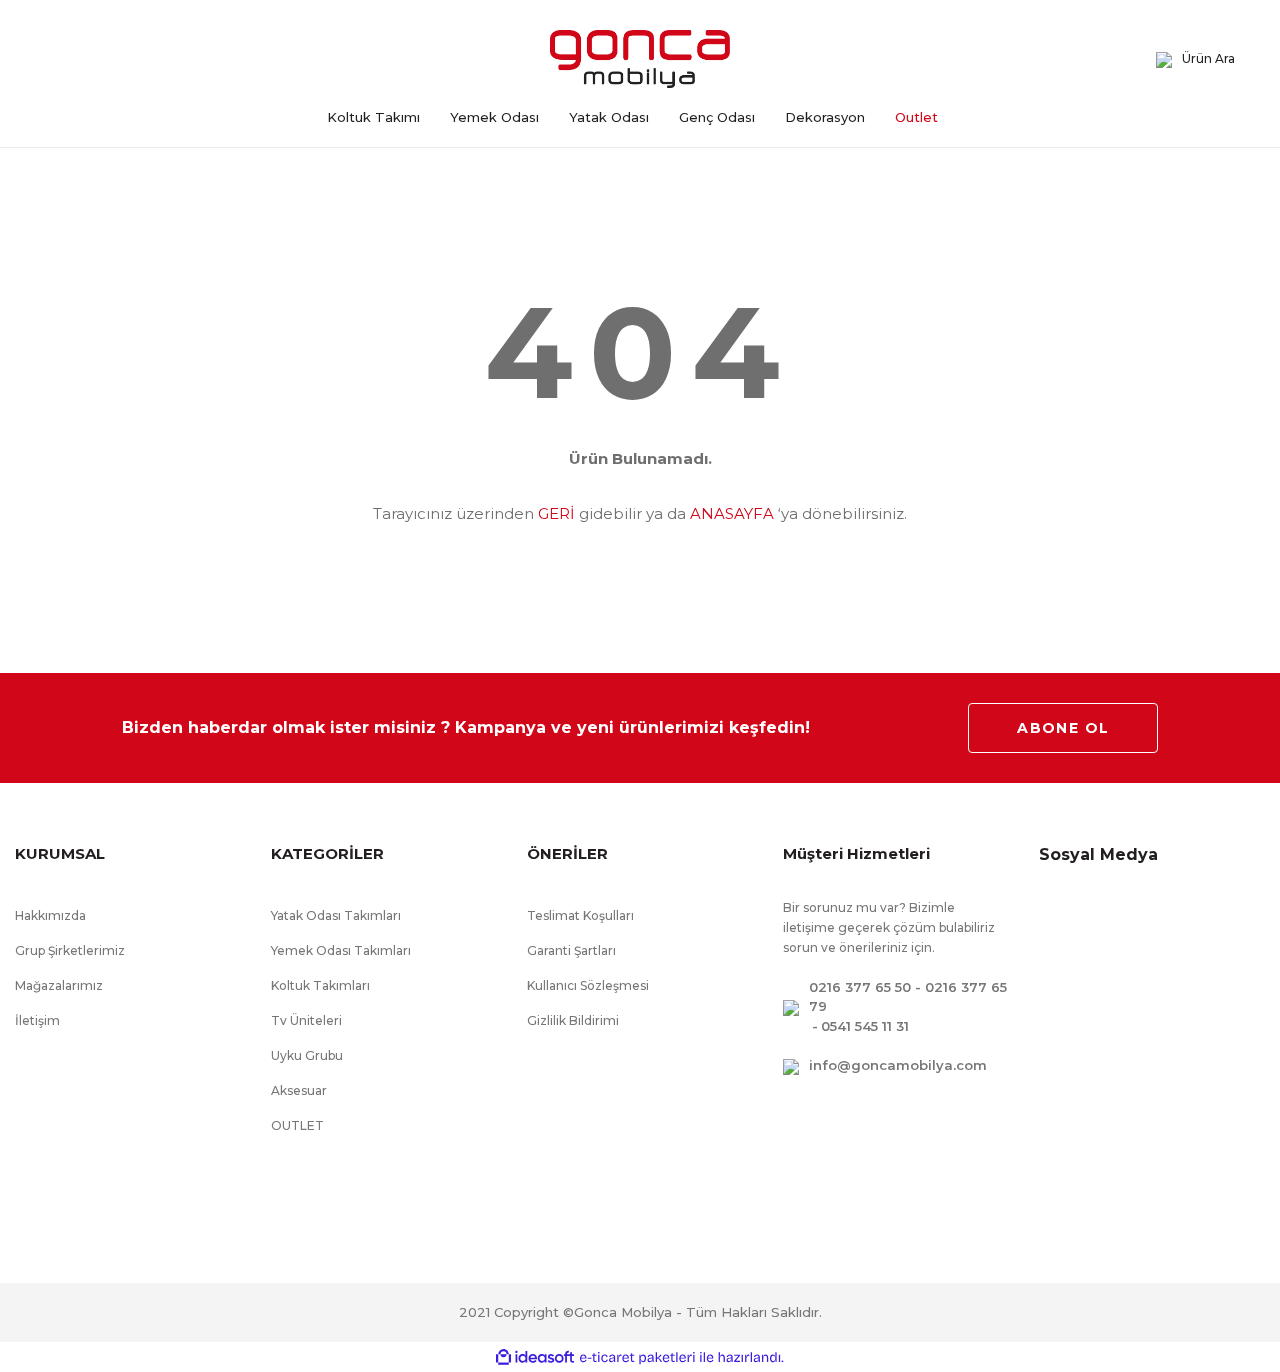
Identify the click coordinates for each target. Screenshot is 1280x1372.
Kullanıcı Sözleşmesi (588, 985)
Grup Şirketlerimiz (70, 950)
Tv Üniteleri (306, 1020)
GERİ (556, 513)
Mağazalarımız (59, 985)
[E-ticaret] (637, 1357)
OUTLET (297, 1125)
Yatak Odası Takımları (336, 915)
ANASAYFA (732, 513)
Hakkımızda (50, 915)
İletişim (37, 1020)
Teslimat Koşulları (580, 915)
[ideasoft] (535, 1357)
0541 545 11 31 (865, 1026)
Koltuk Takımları (320, 985)
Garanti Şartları (571, 950)
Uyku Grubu (307, 1055)
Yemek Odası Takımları (341, 950)
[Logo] (640, 59)
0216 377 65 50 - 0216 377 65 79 (908, 997)
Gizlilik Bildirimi (573, 1020)
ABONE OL (1063, 728)
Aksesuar (299, 1090)
